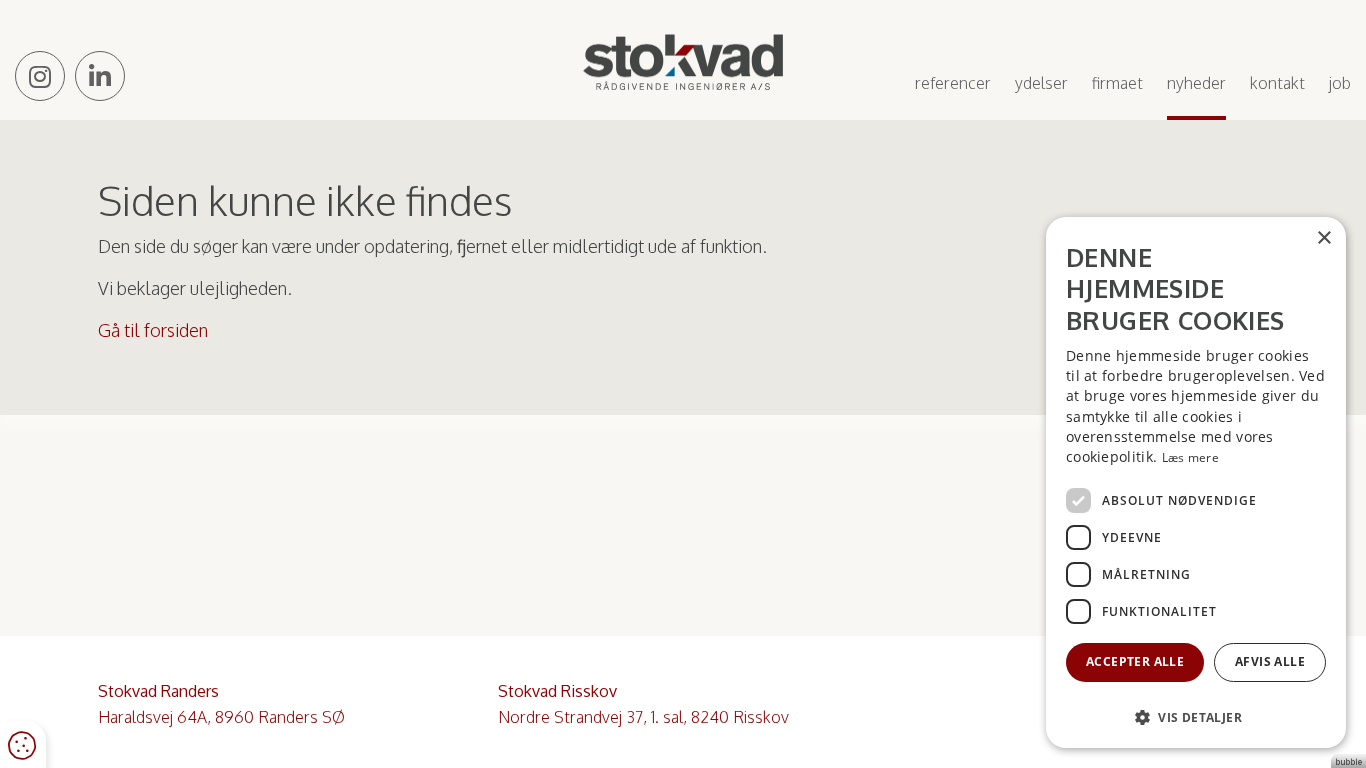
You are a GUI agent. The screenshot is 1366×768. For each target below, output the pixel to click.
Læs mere (1190, 457)
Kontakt (1277, 83)
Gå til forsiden (153, 330)
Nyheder (1196, 83)
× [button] (1323, 238)
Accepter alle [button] (1135, 661)
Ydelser (1041, 83)
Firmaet (1117, 83)
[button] (1196, 716)
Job (1340, 83)
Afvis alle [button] (1270, 661)
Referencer (953, 83)
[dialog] (1196, 482)
